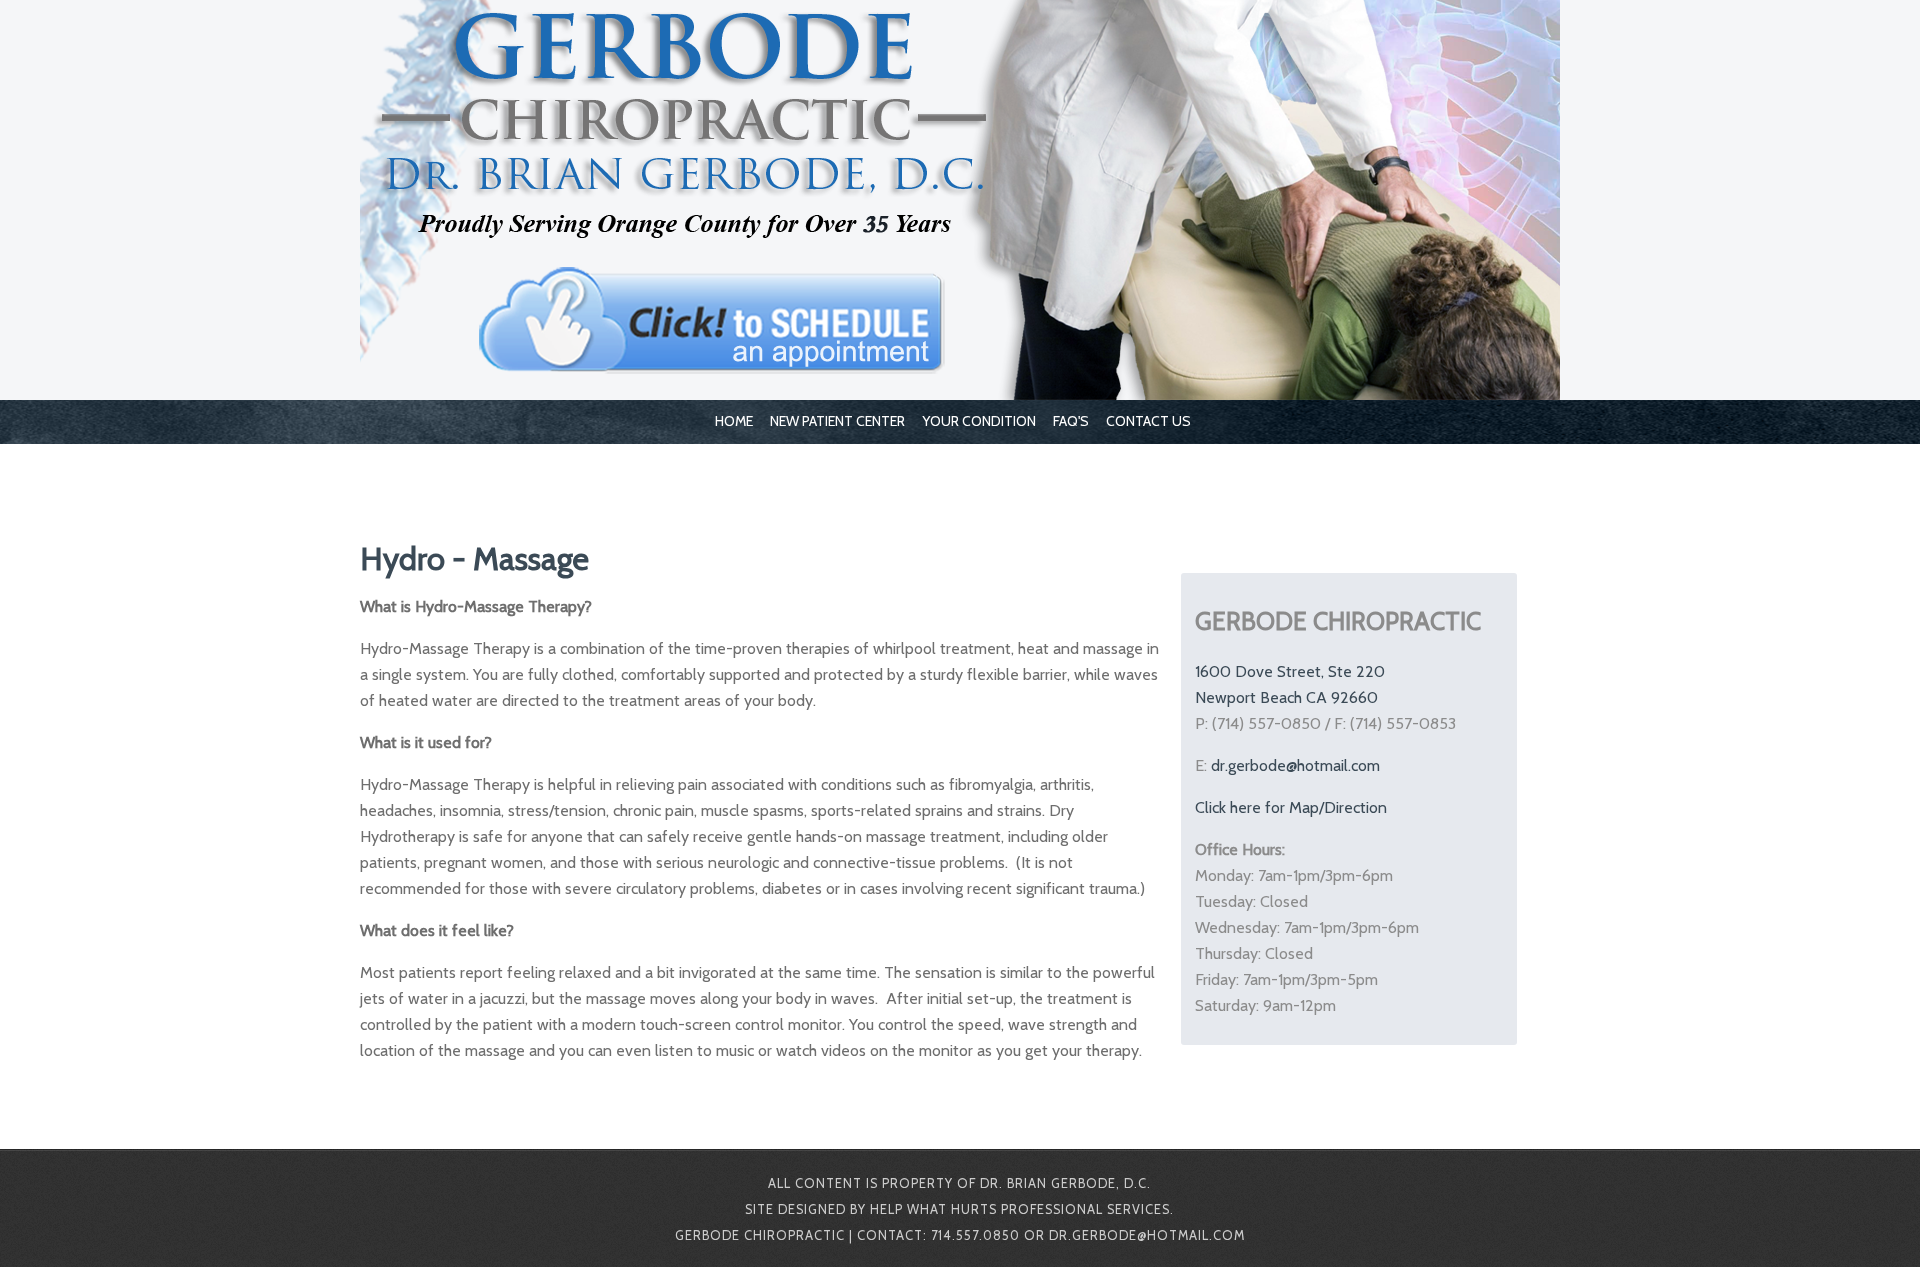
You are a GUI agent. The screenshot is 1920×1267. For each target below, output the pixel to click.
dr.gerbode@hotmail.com (1295, 765)
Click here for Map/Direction (1291, 807)
